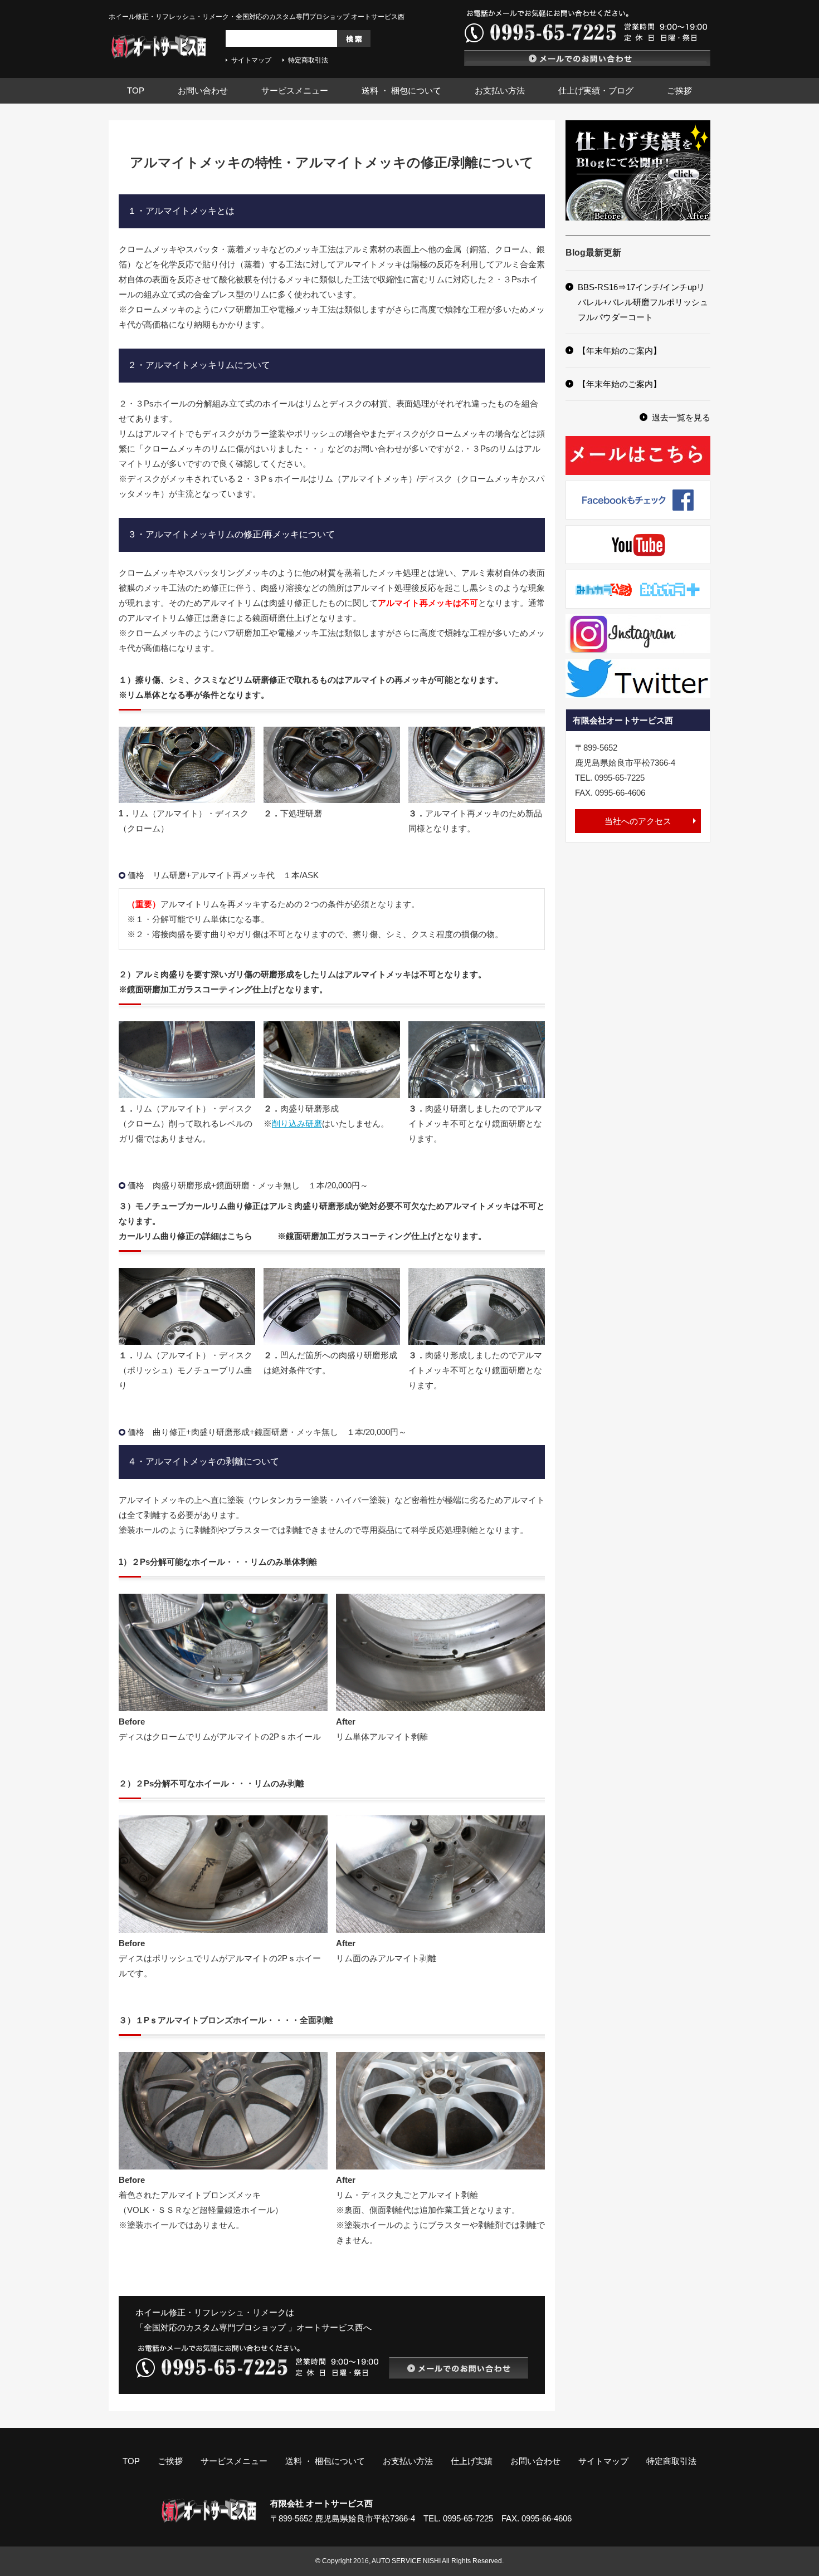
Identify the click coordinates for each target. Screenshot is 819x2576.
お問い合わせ (203, 90)
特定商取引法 (308, 60)
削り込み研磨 (297, 1123)
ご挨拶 (679, 90)
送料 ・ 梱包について (401, 90)
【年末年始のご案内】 (620, 351)
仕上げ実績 (472, 2461)
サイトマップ (251, 60)
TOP (136, 90)
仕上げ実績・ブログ (596, 90)
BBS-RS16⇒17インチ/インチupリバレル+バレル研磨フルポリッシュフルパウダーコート (643, 302)
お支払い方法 (500, 90)
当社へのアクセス (638, 821)
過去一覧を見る (681, 417)
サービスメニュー (295, 90)
